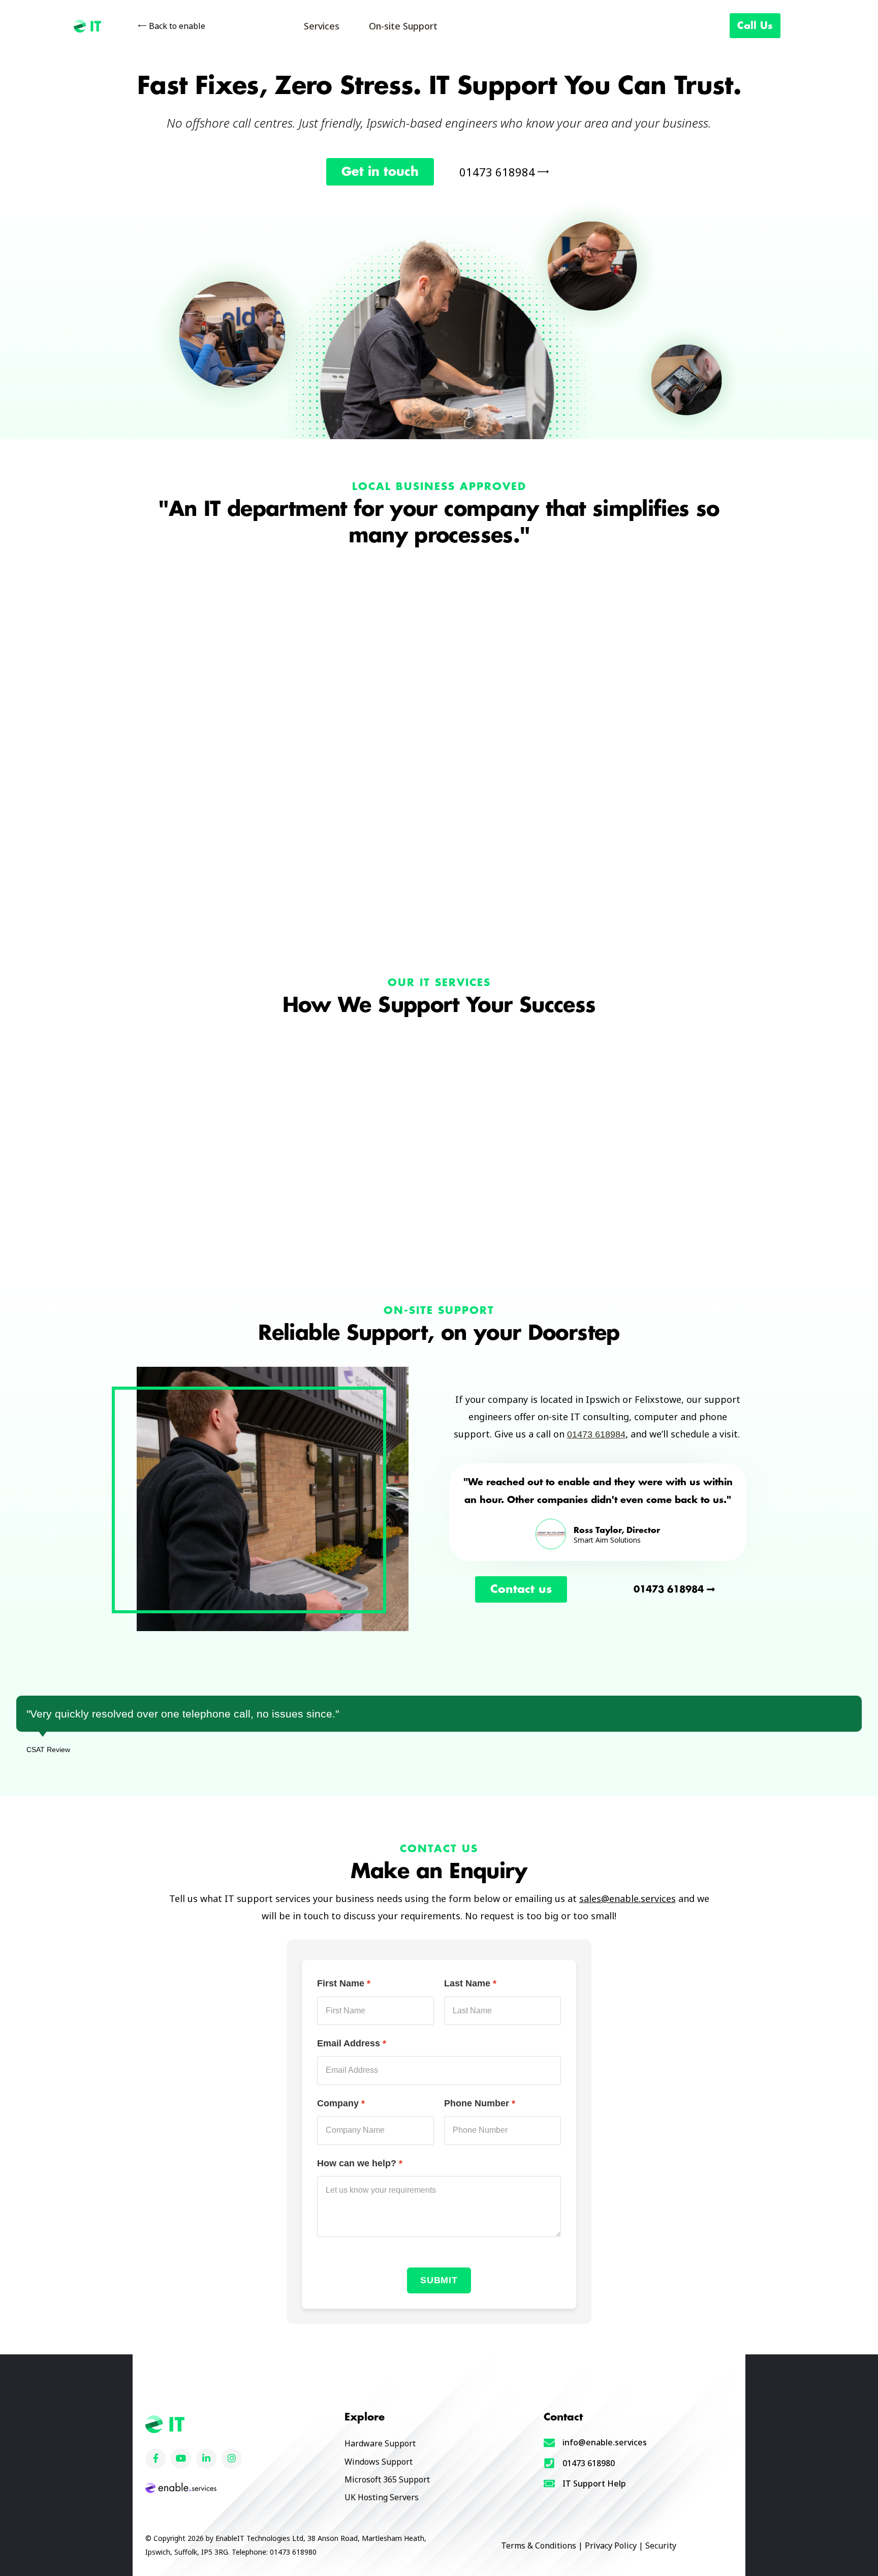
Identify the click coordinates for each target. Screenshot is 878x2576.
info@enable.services (605, 2442)
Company (338, 2103)
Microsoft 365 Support (387, 2479)
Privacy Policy (611, 2546)
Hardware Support (380, 2443)
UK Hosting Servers (382, 2497)
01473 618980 (589, 2463)
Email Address (349, 2043)
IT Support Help (594, 2483)
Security (661, 2546)
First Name (341, 1983)
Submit (439, 2280)
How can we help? (357, 2163)
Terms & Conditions (539, 2546)
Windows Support (379, 2462)
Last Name (467, 1983)
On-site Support (403, 26)
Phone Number (477, 2103)
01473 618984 (596, 1434)
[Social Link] (155, 2459)
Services (322, 26)
